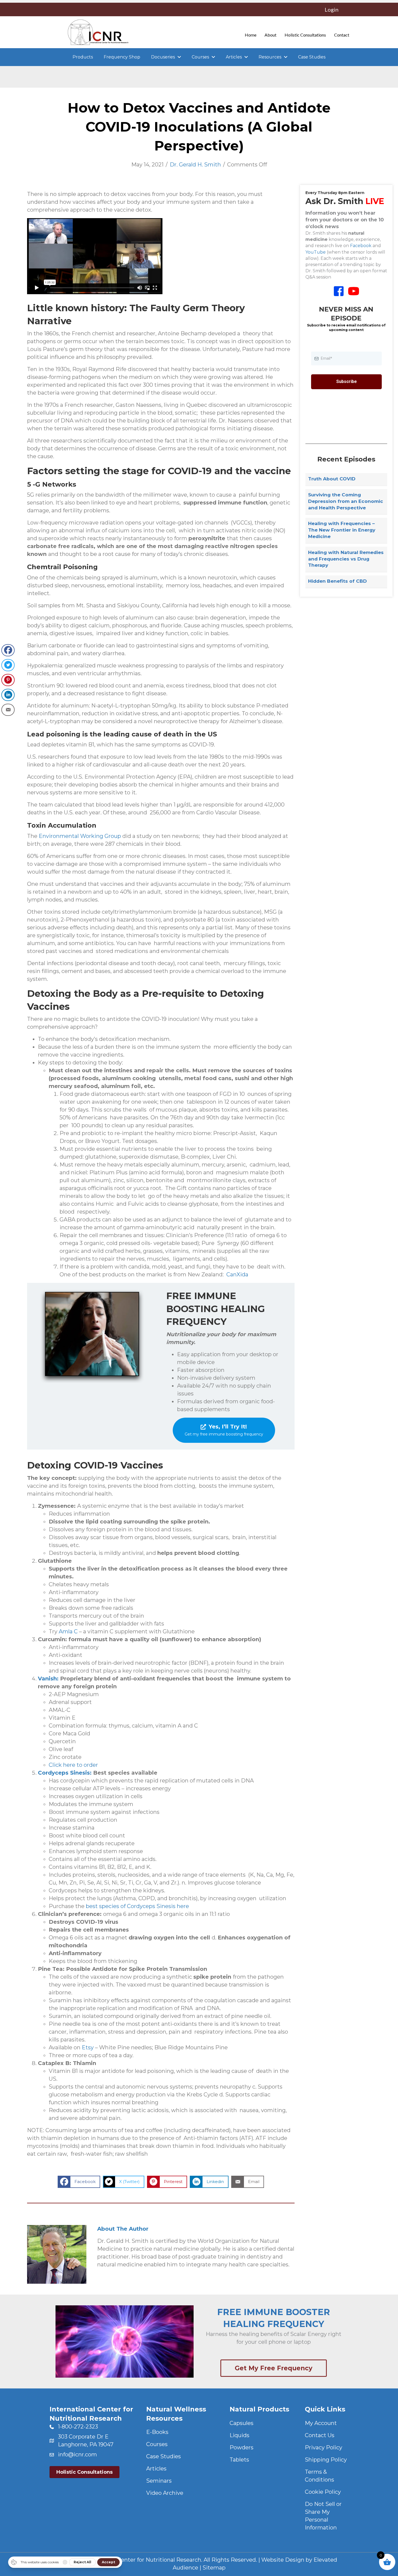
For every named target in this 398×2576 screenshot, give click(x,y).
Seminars (159, 2481)
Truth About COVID (332, 479)
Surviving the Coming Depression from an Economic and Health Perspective (346, 501)
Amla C (68, 1631)
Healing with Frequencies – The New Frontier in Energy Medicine (342, 530)
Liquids (239, 2435)
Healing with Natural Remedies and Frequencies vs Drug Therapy (346, 559)
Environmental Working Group (80, 836)
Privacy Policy (324, 2447)
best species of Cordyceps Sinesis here (137, 1906)
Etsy (88, 2047)
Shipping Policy (326, 2460)
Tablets (239, 2460)
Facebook (361, 246)
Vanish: (48, 1679)
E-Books (157, 2432)
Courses (157, 2444)
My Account (321, 2423)
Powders (242, 2447)
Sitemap (214, 2568)
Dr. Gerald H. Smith (195, 165)
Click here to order (73, 1765)
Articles (156, 2469)
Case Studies (164, 2456)
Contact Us (320, 2435)
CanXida (237, 1274)
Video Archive (165, 2493)
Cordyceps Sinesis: (65, 1773)
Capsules (242, 2423)
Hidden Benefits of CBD (337, 581)
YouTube (316, 252)
